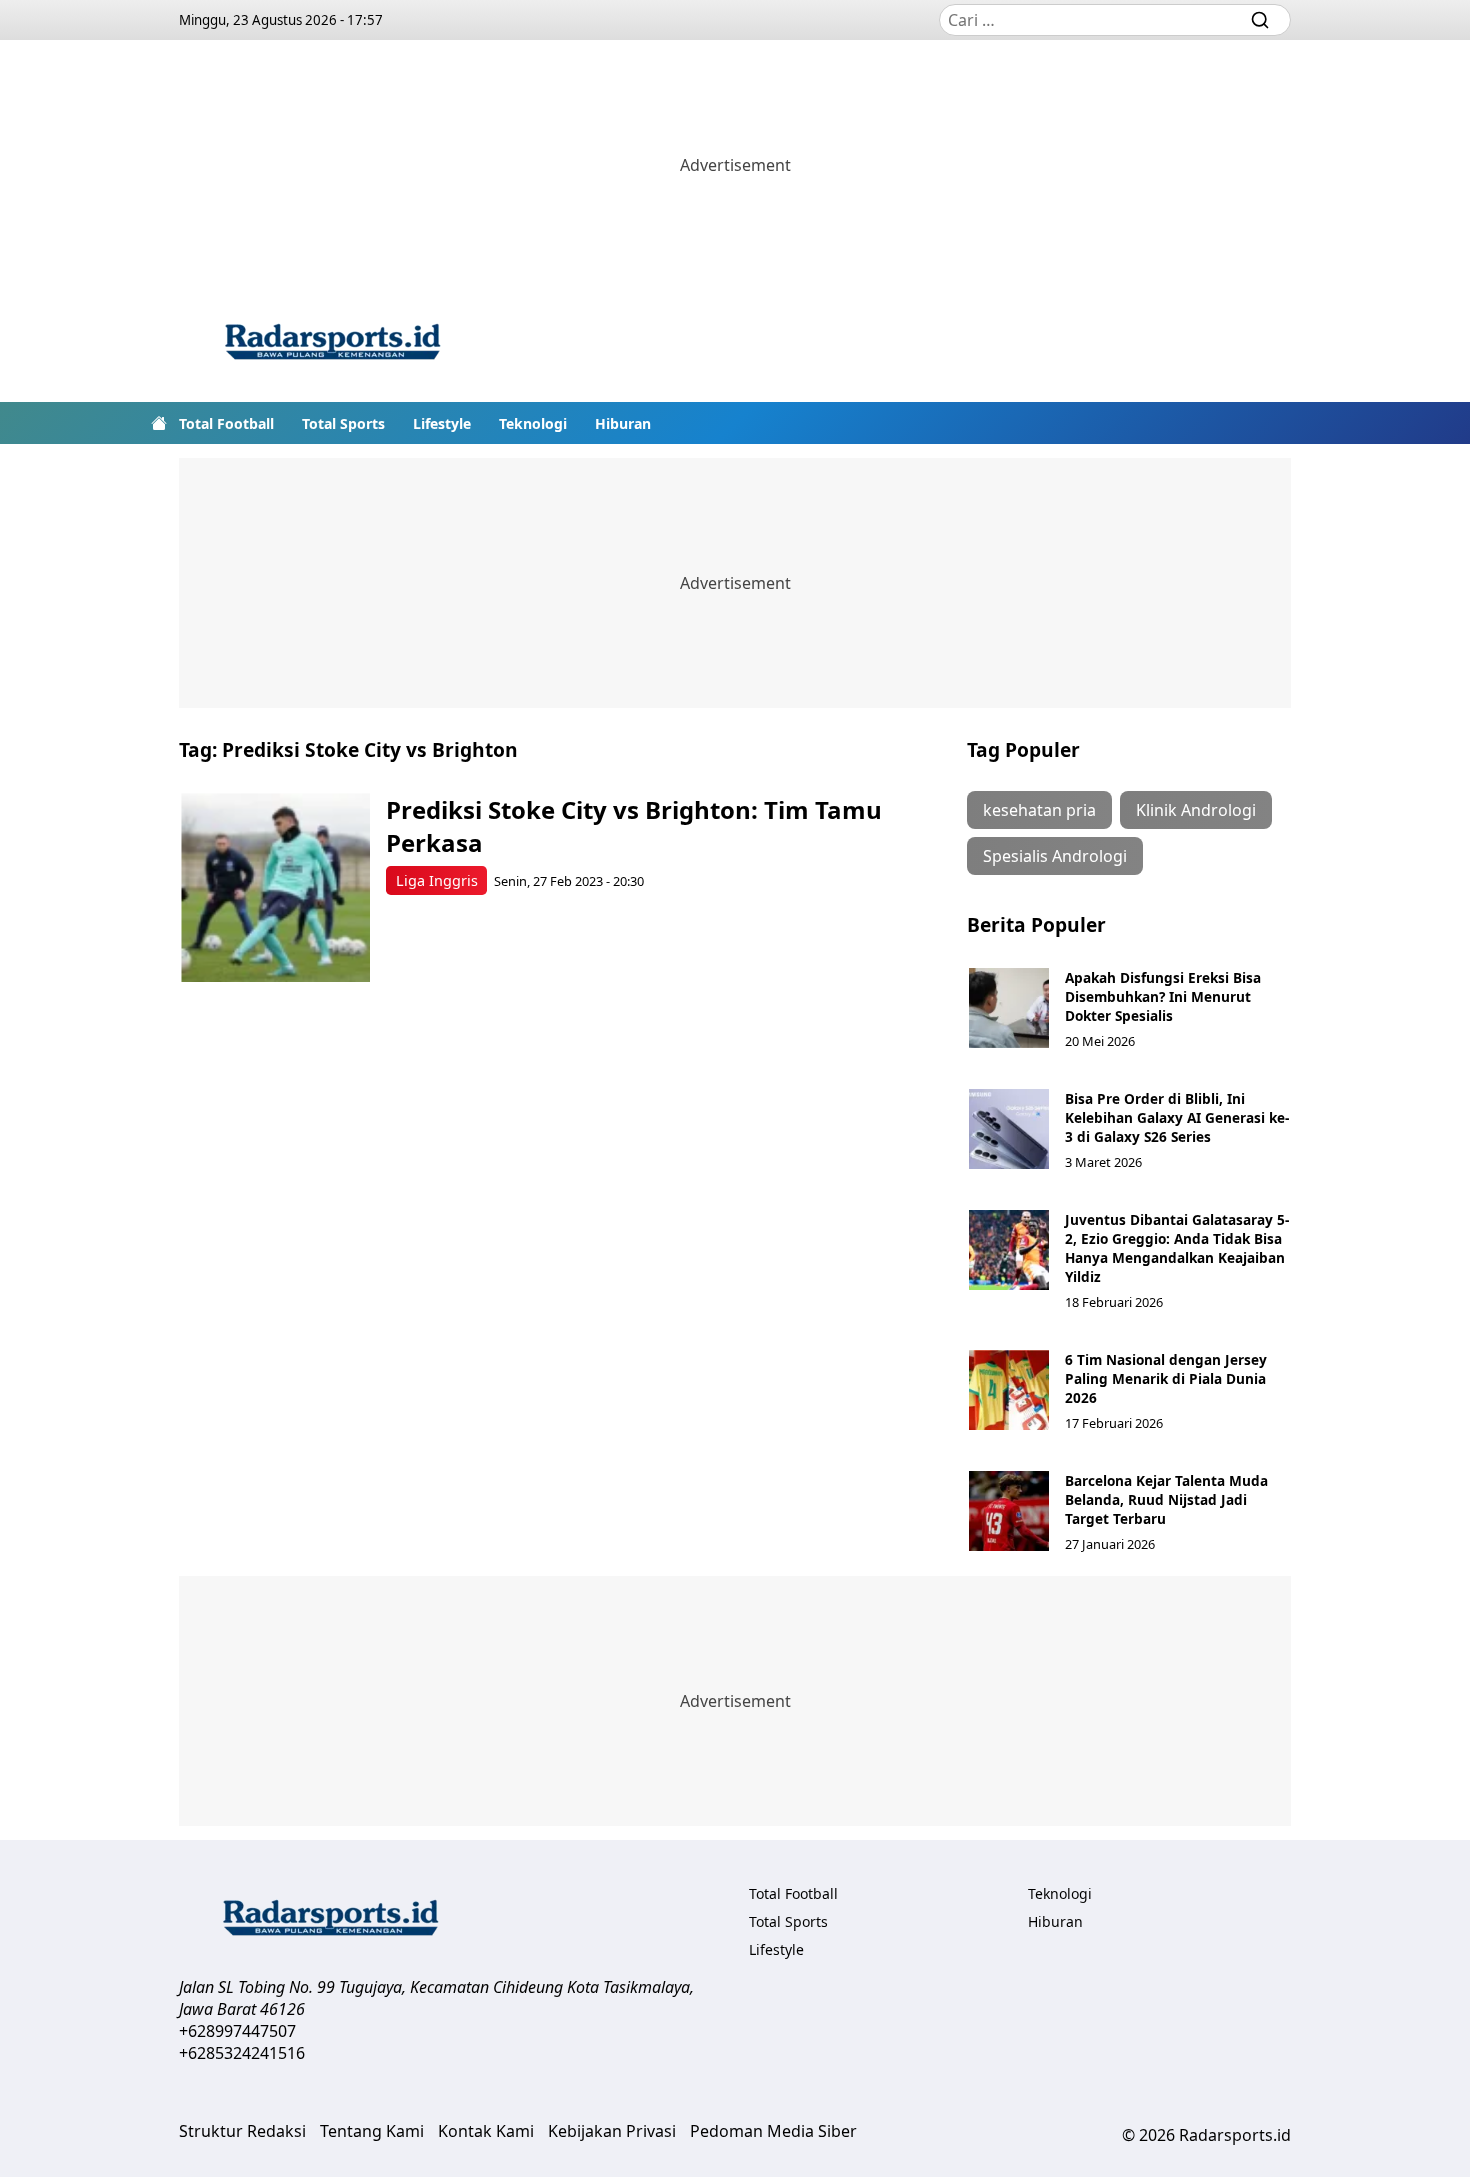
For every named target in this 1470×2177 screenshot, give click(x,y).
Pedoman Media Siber (773, 2131)
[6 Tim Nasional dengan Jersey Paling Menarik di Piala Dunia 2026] (1009, 1390)
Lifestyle (442, 423)
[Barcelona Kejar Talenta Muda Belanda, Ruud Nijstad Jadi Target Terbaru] (1009, 1511)
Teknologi (533, 423)
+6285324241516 (242, 2053)
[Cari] (1260, 20)
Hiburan (623, 423)
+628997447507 (237, 2031)
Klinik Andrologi (1196, 810)
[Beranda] (159, 423)
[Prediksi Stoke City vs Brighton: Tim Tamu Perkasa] (275, 887)
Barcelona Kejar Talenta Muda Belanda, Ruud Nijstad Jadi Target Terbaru (1166, 1499)
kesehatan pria (1039, 810)
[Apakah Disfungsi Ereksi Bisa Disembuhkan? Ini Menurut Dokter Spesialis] (1009, 1008)
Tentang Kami (372, 2131)
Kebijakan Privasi (612, 2131)
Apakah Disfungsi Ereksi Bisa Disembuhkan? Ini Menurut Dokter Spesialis (1163, 996)
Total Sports (343, 423)
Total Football (226, 423)
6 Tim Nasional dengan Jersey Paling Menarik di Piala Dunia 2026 (1166, 1378)
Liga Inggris (437, 880)
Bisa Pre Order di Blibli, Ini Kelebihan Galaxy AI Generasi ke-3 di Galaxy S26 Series (1177, 1117)
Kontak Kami (486, 2131)
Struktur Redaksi (242, 2131)
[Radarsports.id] (332, 346)
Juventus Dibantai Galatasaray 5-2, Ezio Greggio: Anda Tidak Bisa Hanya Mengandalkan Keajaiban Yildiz (1177, 1248)
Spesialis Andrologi (1055, 856)
